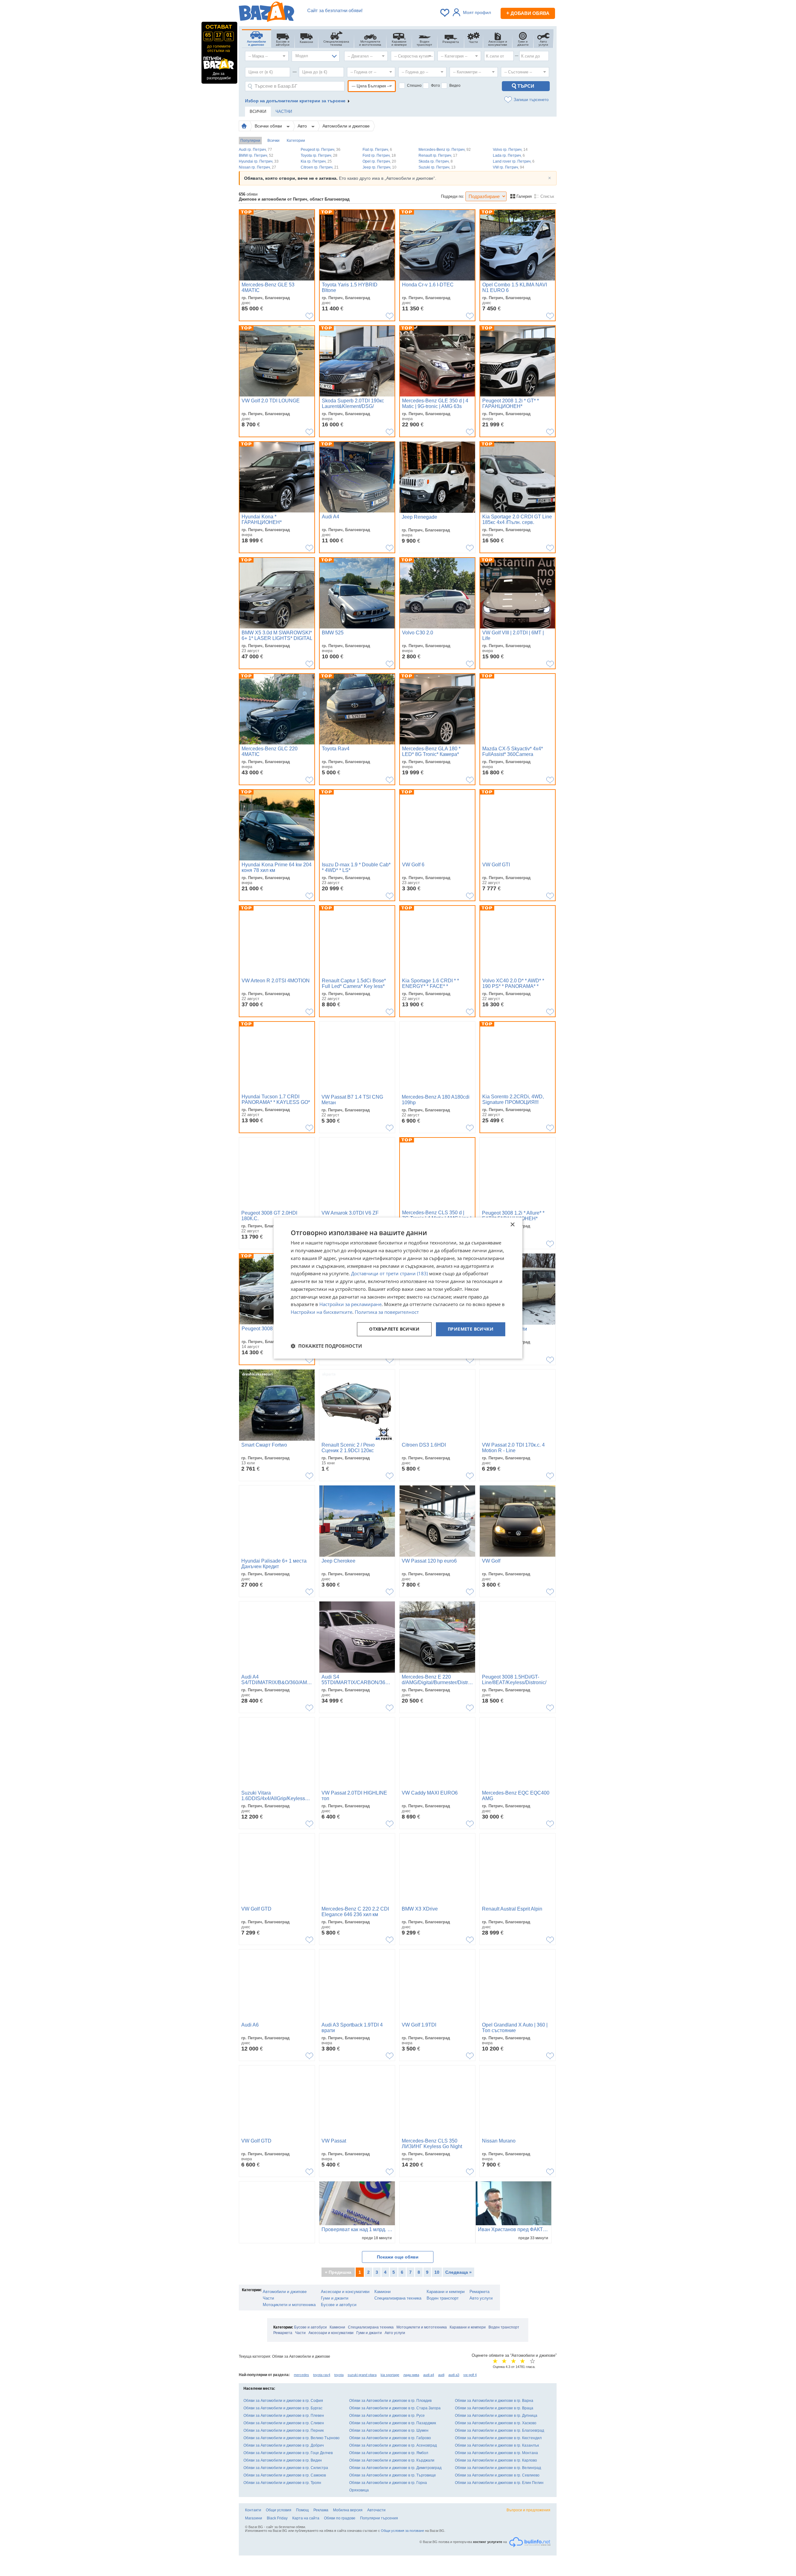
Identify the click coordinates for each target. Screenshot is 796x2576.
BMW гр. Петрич (256, 155)
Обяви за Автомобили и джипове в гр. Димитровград (395, 2468)
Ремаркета (479, 2292)
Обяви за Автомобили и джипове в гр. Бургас (283, 2408)
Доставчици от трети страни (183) (389, 1274)
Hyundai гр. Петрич (259, 161)
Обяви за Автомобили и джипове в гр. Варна (494, 2401)
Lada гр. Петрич (509, 155)
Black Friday (277, 2518)
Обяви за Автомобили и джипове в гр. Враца (494, 2408)
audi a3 (454, 2375)
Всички (273, 141)
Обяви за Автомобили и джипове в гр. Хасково (496, 2423)
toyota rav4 (322, 2375)
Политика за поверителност (387, 1312)
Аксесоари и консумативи (345, 2292)
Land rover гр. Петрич (514, 161)
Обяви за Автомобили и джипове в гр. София (283, 2401)
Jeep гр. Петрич (379, 167)
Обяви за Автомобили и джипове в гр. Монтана (496, 2453)
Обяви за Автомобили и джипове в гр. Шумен (389, 2430)
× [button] (512, 1225)
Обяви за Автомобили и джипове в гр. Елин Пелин (499, 2483)
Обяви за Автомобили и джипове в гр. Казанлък (497, 2445)
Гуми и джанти (335, 2298)
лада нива (411, 2375)
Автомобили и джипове (346, 126)
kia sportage (390, 2375)
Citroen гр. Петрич (320, 167)
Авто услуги (481, 2298)
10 (437, 2272)
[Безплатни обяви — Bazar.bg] (266, 13)
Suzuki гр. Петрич (437, 167)
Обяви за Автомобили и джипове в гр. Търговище (393, 2475)
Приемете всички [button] (471, 1329)
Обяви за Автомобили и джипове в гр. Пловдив (390, 2401)
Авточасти (376, 2510)
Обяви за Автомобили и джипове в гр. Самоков (285, 2475)
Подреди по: (453, 196)
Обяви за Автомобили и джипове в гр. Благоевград (500, 2430)
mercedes (301, 2375)
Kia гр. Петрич (316, 161)
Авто (303, 126)
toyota (339, 2375)
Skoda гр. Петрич (436, 161)
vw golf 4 (470, 2375)
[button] (326, 1346)
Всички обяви (269, 126)
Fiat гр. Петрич (377, 150)
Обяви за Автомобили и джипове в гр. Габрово (390, 2438)
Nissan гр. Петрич (257, 167)
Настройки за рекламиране (350, 1304)
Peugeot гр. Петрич (321, 150)
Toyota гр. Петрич (319, 155)
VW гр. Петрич (509, 167)
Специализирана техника (398, 2298)
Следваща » (458, 2272)
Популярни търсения (379, 2518)
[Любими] (445, 13)
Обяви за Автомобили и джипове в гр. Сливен (284, 2423)
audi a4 (429, 2375)
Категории (296, 141)
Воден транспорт (443, 2298)
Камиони (382, 2292)
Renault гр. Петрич (438, 155)
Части (268, 2298)
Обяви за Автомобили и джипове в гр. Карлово (496, 2460)
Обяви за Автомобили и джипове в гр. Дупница (496, 2416)
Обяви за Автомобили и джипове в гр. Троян (282, 2483)
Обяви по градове (340, 2518)
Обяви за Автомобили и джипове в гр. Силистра (286, 2468)
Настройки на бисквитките (322, 1312)
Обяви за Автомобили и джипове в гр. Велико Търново (292, 2438)
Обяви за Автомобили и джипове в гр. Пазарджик (393, 2423)
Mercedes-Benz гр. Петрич (445, 150)
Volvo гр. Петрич (510, 150)
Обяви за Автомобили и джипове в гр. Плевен (284, 2416)
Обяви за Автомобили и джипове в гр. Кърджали (392, 2460)
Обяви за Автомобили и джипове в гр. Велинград (498, 2468)
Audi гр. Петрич (255, 150)
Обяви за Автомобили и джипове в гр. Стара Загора (395, 2408)
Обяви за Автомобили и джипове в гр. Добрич (284, 2445)
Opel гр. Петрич (379, 161)
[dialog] (398, 1288)
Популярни (250, 141)
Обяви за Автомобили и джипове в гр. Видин (283, 2460)
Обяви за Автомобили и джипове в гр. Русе (387, 2416)
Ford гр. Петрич (379, 155)
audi (441, 2375)
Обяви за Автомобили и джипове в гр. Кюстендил (498, 2438)
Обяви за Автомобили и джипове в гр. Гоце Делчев (288, 2453)
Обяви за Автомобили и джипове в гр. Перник (284, 2430)
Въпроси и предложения (528, 2510)
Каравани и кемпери (446, 2292)
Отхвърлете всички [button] (394, 1329)
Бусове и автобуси (339, 2305)
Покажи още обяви (398, 2257)
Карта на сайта (306, 2518)
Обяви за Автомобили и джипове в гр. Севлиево (497, 2475)
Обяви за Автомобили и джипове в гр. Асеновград (393, 2445)
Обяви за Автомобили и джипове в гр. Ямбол (389, 2453)
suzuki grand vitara (362, 2375)
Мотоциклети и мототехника (289, 2305)
